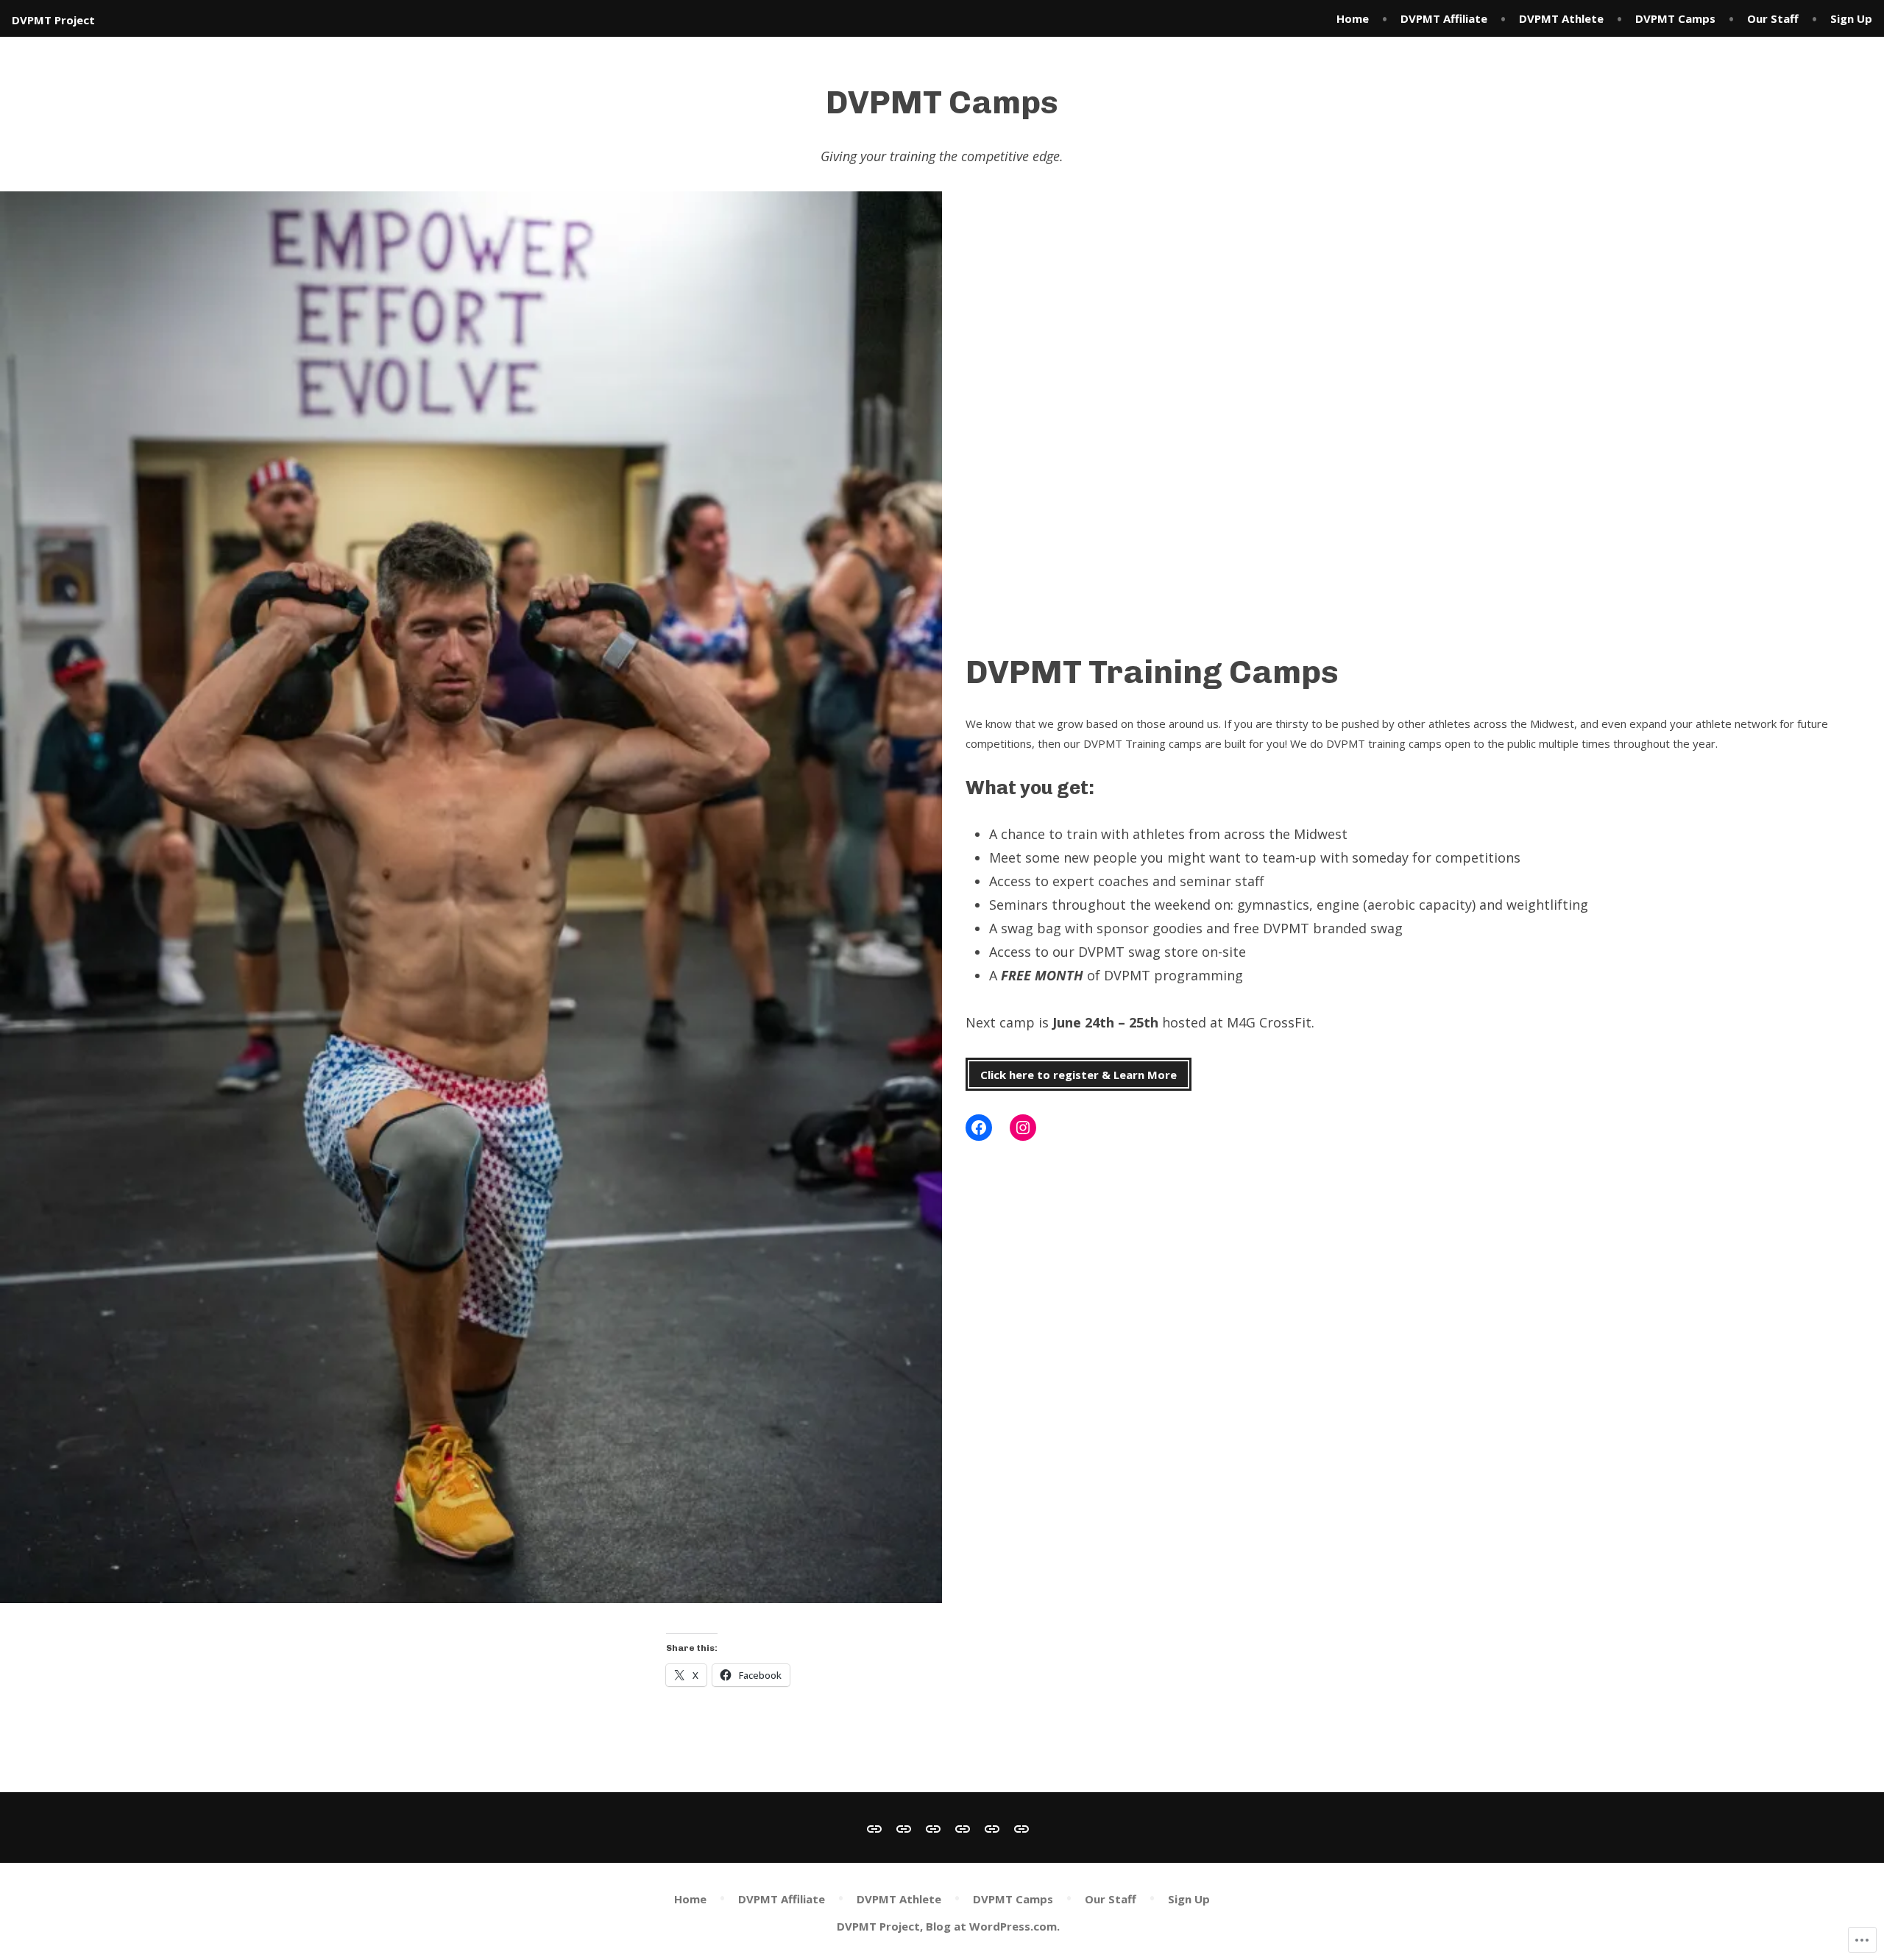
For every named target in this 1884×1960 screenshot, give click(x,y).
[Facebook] (979, 1128)
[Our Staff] (992, 1828)
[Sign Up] (1019, 1828)
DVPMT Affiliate (1444, 18)
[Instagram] (1023, 1128)
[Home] (877, 1828)
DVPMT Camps (1675, 18)
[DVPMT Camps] (963, 1828)
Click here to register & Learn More (1079, 1075)
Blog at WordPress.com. (993, 1926)
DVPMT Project (53, 20)
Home (1353, 18)
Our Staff (1773, 18)
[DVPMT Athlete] (933, 1828)
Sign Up (1851, 18)
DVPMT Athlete (1561, 18)
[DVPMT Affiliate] (904, 1828)
